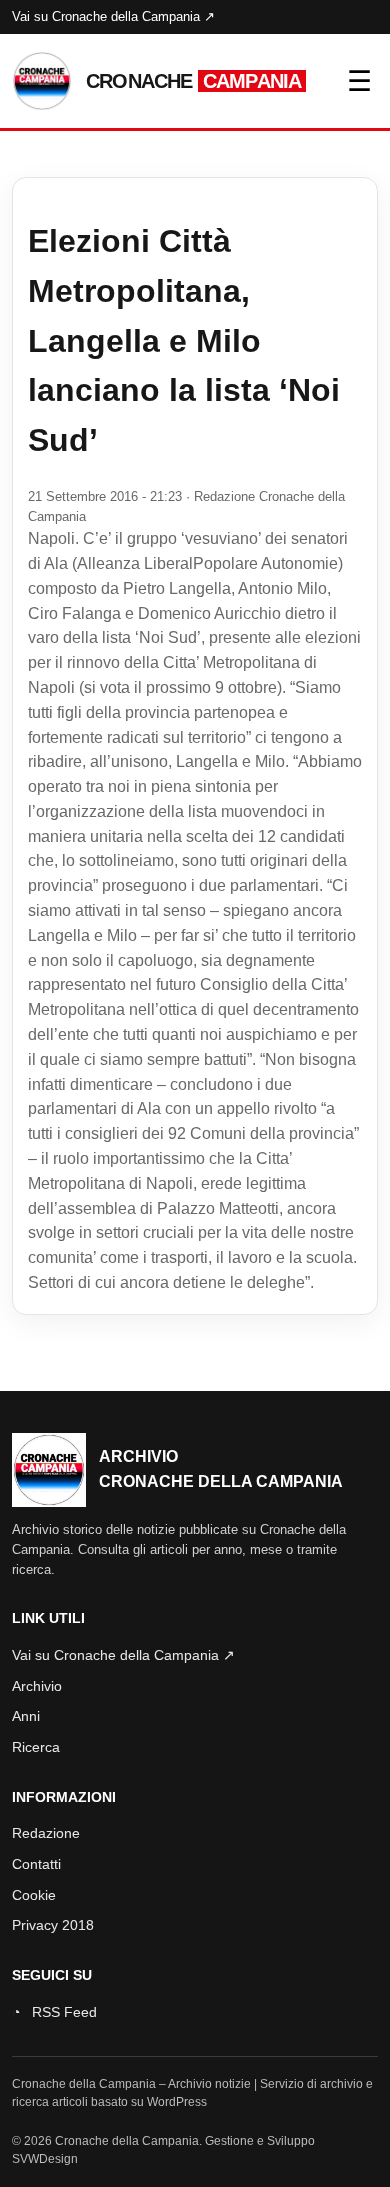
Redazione (46, 1833)
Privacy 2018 (53, 1925)
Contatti (36, 1864)
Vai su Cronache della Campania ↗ (113, 16)
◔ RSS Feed (54, 2012)
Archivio (37, 1686)
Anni (26, 1716)
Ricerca (36, 1747)
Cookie (34, 1895)
